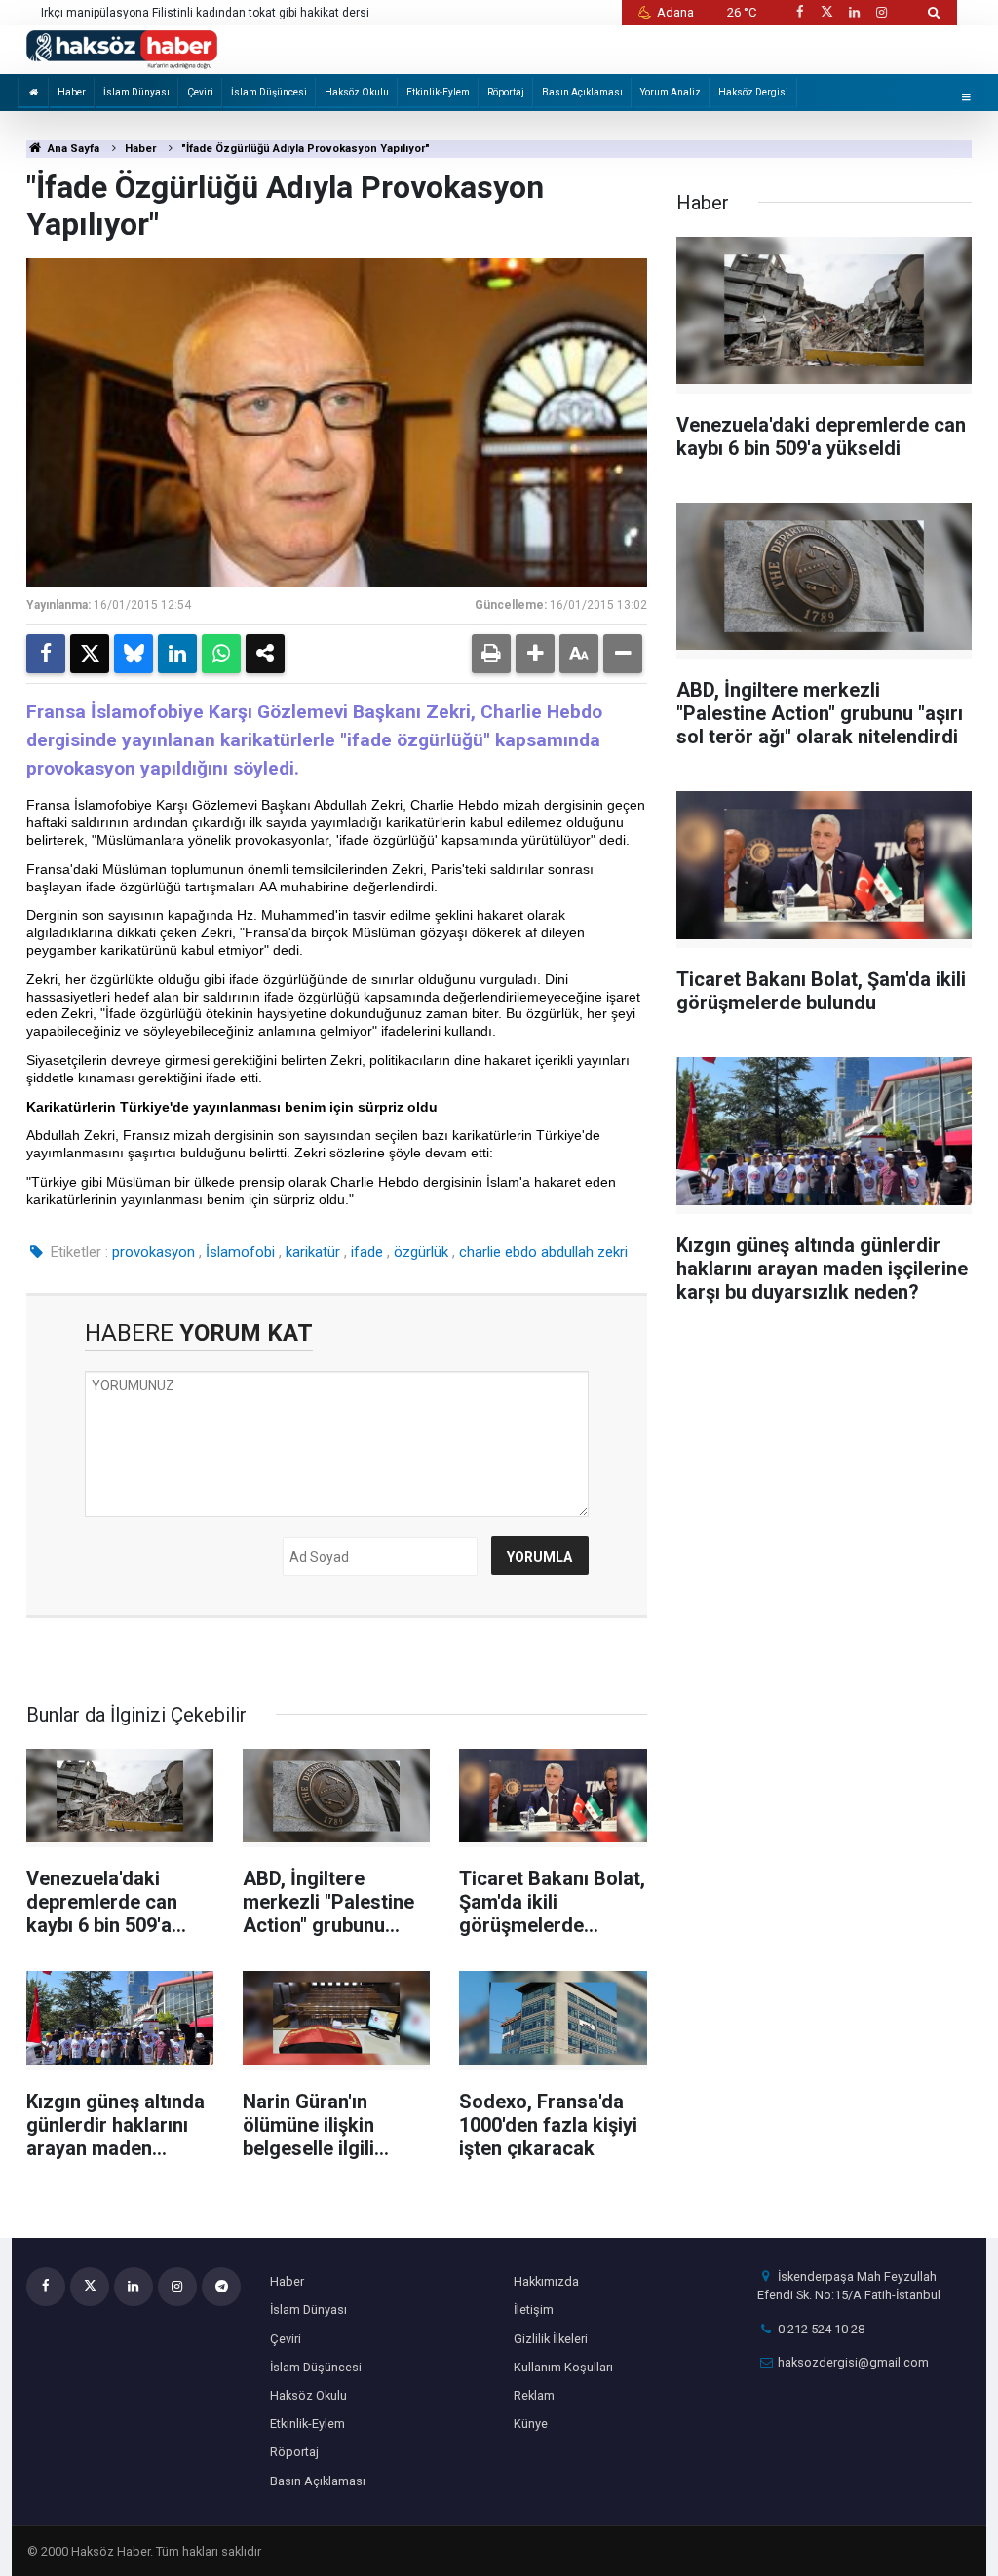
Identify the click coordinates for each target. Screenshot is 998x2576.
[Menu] (966, 97)
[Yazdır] (491, 654)
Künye (531, 2424)
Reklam (534, 2395)
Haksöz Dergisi (753, 92)
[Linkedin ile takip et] (854, 12)
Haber (72, 92)
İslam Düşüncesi (269, 92)
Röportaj (506, 92)
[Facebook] (46, 654)
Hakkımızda (546, 2281)
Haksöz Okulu (357, 92)
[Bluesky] (134, 654)
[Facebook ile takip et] (799, 12)
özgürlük (421, 1252)
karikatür (313, 1252)
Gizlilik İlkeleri (551, 2339)
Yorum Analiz (671, 92)
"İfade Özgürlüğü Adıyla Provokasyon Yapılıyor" (306, 149)
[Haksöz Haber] (122, 48)
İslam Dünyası (136, 92)
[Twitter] (90, 654)
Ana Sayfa (72, 149)
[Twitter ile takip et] (826, 12)
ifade (367, 1252)
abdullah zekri (584, 1252)
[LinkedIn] (177, 654)
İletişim (534, 2310)
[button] (535, 654)
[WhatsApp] (221, 654)
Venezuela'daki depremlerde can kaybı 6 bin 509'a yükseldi (200, 13)
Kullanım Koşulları (563, 2367)
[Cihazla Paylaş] (265, 654)
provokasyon (154, 1252)
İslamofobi (240, 1252)
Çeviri (200, 92)
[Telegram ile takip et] (221, 2287)
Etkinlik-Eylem (438, 92)
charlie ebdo (498, 1252)
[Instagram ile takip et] (882, 12)
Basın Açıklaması (582, 92)
